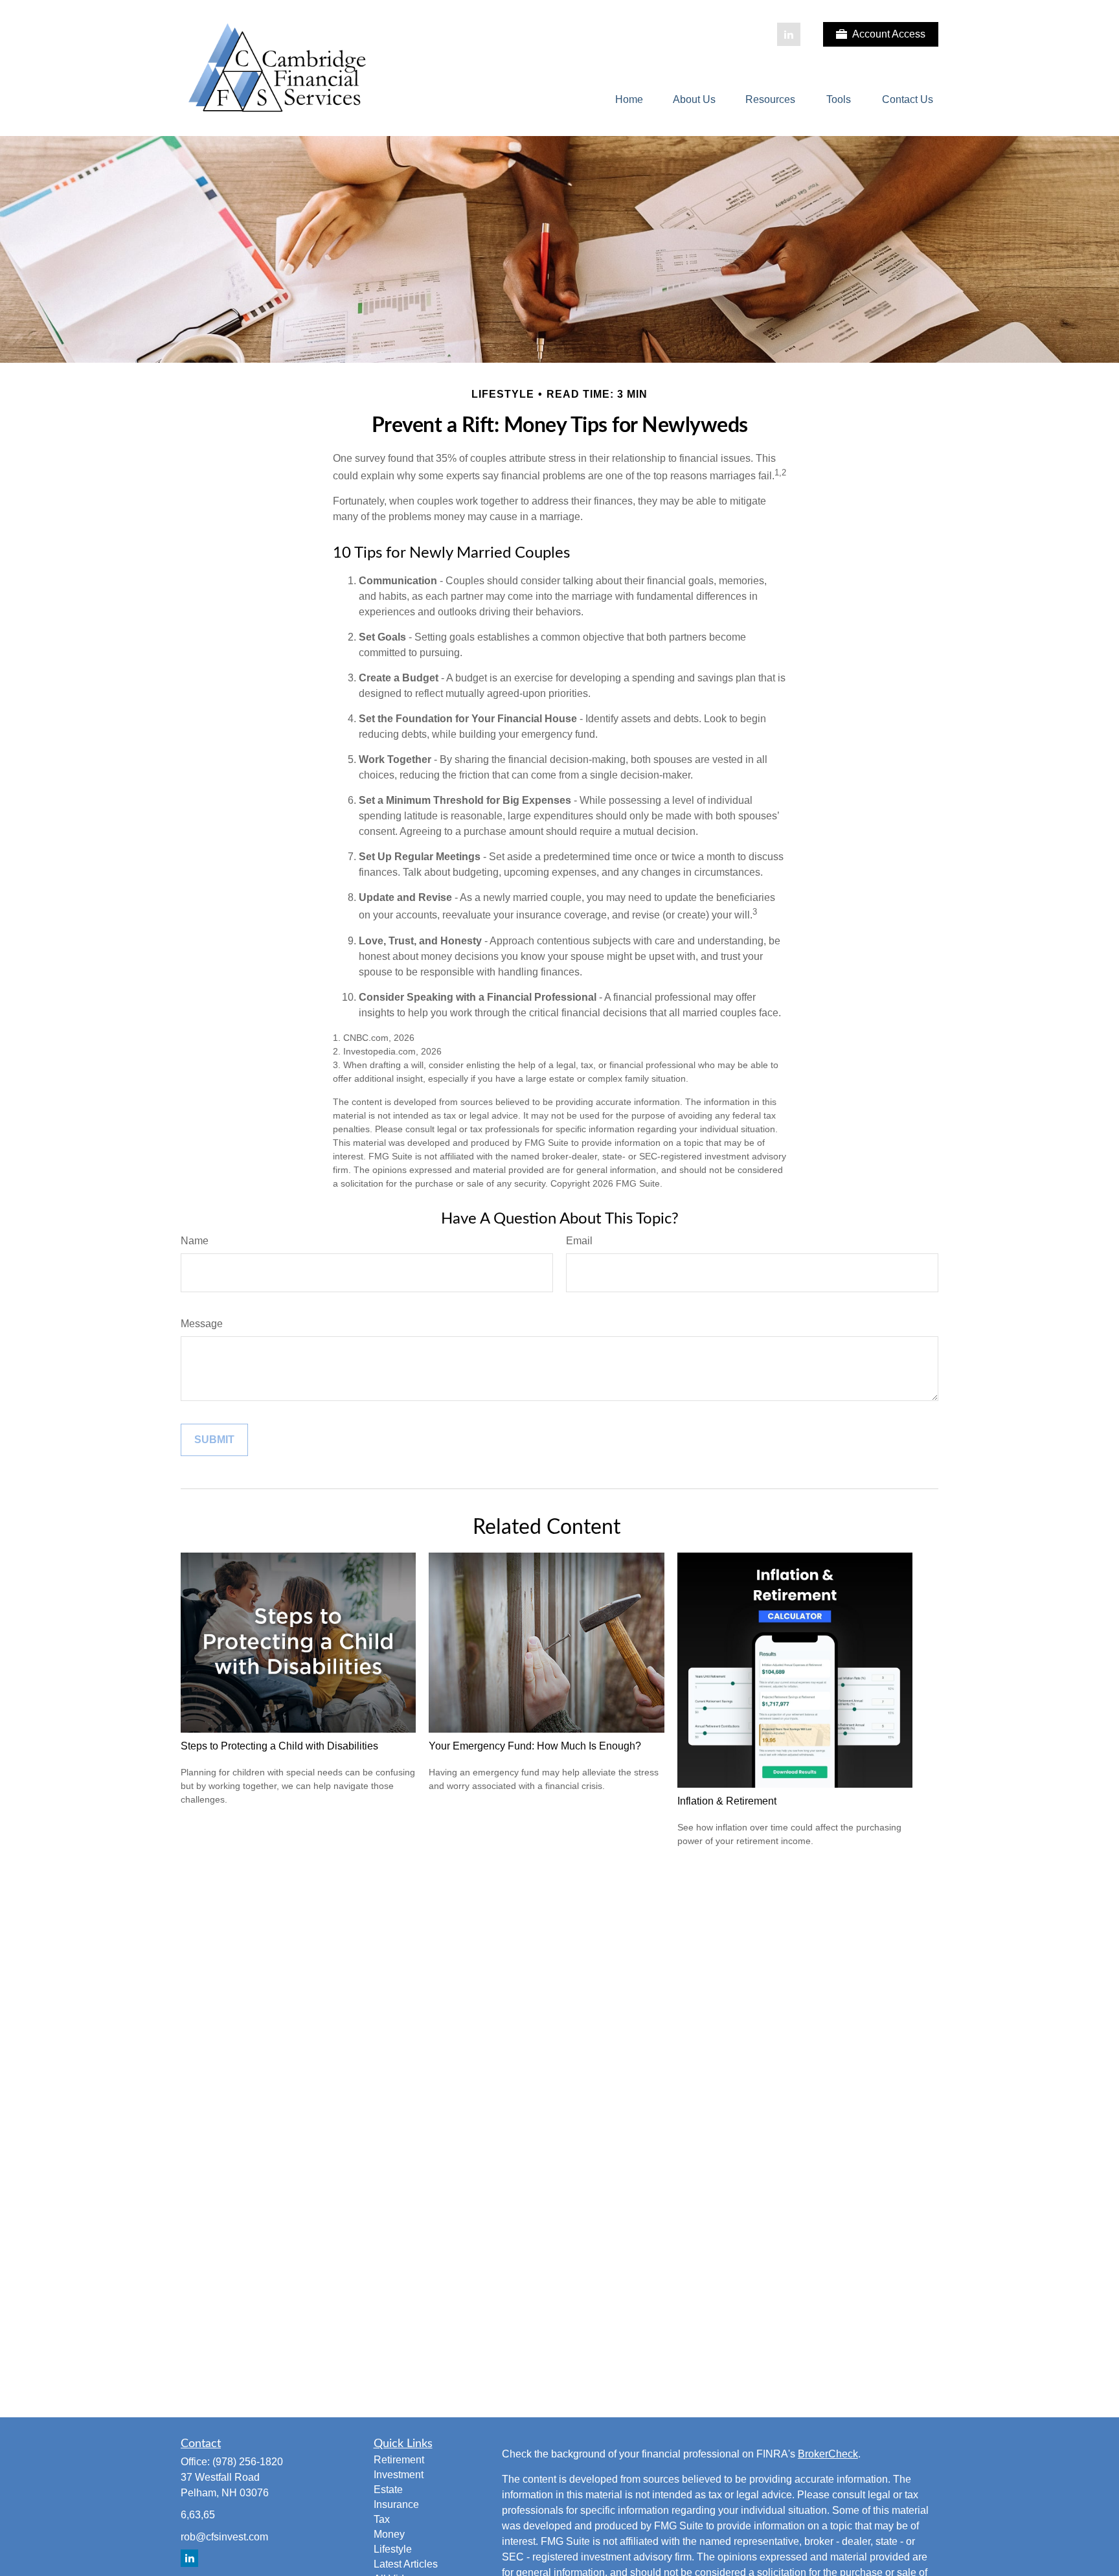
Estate (388, 2490)
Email (579, 1241)
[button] (629, 100)
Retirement (399, 2460)
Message (202, 1324)
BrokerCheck (828, 2454)
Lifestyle (393, 2549)
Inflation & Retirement (727, 1801)
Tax (382, 2519)
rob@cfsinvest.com (224, 2537)
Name (195, 1241)
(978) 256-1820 (248, 2462)
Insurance (396, 2504)
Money (389, 2534)
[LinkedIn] (789, 34)
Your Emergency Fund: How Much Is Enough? (535, 1746)
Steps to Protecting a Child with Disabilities (279, 1746)
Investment (399, 2475)
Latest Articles (406, 2564)
